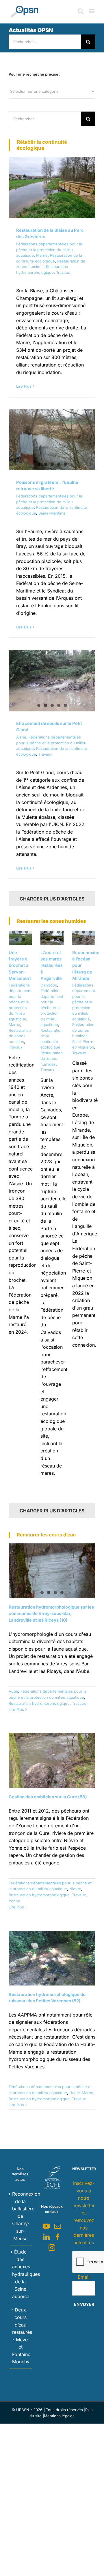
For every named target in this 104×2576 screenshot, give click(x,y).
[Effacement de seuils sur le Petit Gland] (52, 681)
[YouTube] (46, 2226)
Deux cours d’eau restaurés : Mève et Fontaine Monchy (21, 2336)
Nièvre (75, 1889)
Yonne (14, 1901)
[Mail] (58, 2226)
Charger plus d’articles (52, 899)
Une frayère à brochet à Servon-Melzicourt (20, 965)
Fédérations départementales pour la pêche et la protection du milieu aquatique (49, 250)
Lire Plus (24, 386)
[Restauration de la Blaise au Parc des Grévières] (52, 188)
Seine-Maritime (52, 513)
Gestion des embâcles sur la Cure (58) (48, 1797)
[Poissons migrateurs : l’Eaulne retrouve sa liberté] (52, 440)
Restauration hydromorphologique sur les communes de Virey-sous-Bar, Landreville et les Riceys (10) (51, 1614)
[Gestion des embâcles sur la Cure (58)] (52, 1760)
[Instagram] (52, 2248)
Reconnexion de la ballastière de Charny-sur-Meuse (21, 2216)
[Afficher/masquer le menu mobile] (92, 11)
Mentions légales (59, 2416)
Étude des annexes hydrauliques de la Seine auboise (21, 2274)
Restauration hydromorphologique (39, 1703)
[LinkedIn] (46, 2237)
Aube (13, 1691)
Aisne (21, 737)
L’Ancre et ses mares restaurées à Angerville (52, 965)
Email (84, 2277)
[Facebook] (58, 2237)
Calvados (49, 985)
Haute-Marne (81, 2093)
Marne (42, 255)
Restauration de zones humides (20, 1036)
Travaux (63, 272)
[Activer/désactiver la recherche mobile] (81, 11)
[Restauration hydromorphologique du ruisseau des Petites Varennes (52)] (52, 1958)
